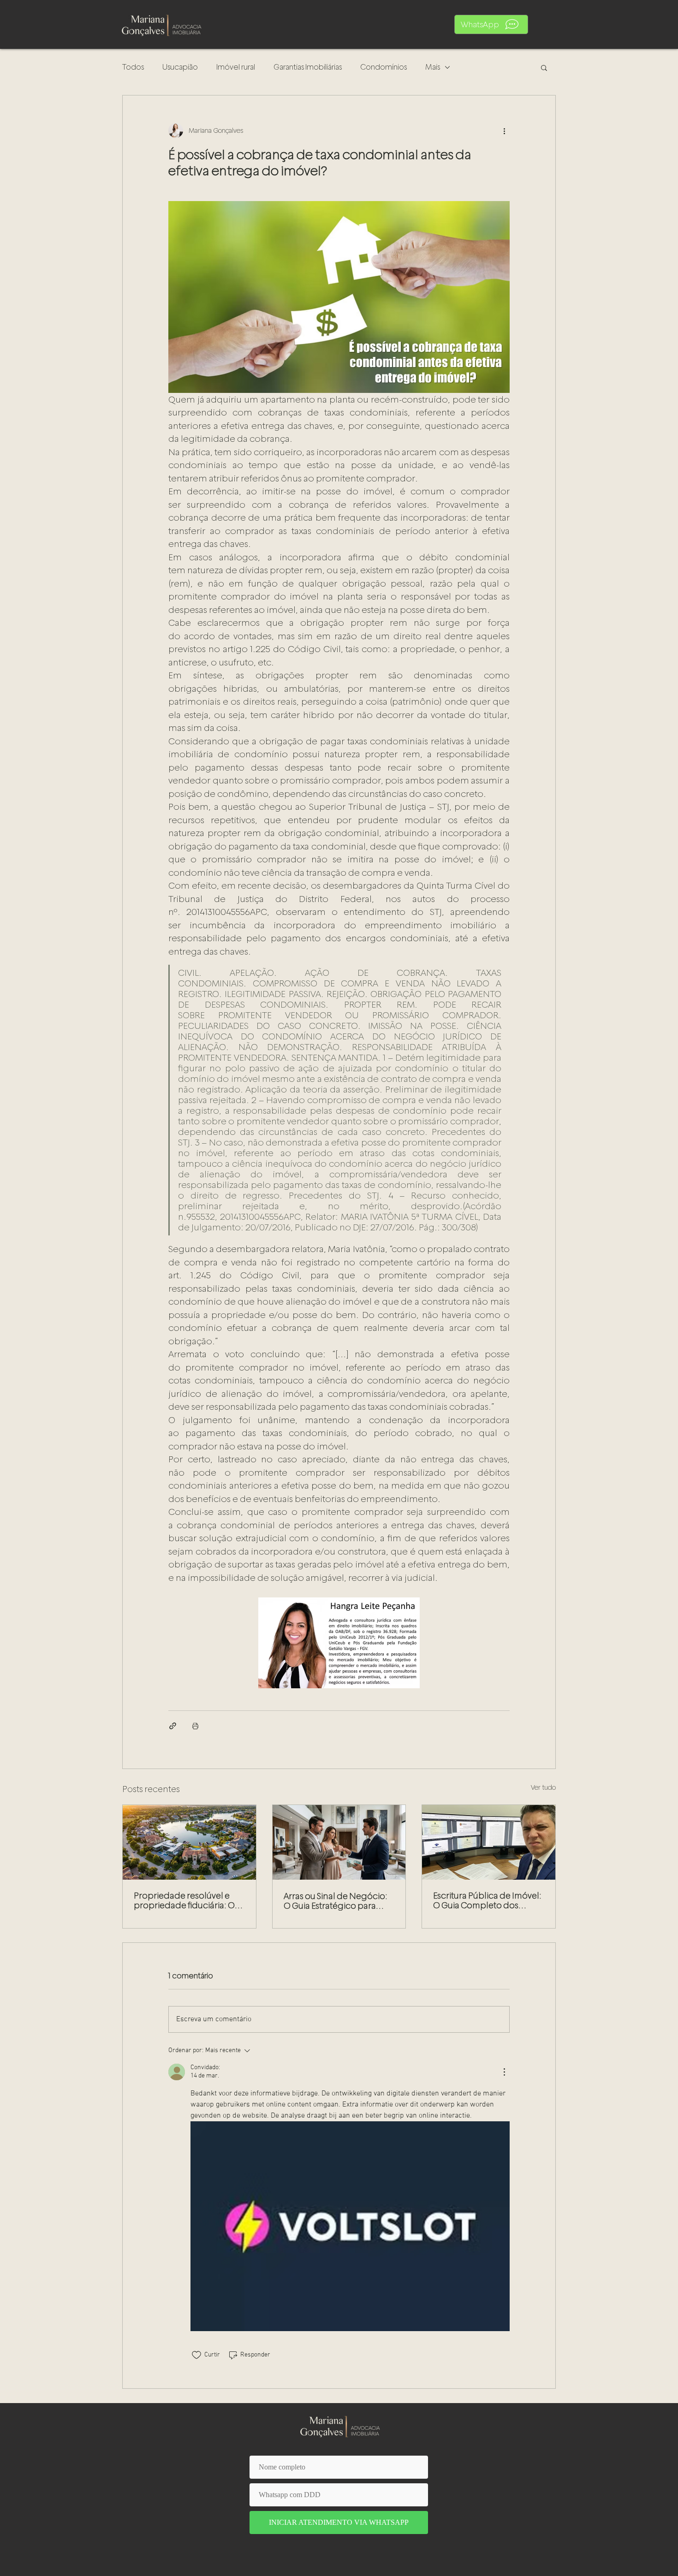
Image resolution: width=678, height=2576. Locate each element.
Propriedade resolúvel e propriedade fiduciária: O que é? (184, 1900)
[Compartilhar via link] (173, 1726)
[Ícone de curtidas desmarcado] (196, 2355)
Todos (133, 67)
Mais (433, 67)
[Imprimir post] (195, 1726)
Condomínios (384, 67)
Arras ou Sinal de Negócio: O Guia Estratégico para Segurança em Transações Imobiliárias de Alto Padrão (336, 1901)
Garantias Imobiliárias (308, 67)
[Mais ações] (504, 131)
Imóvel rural (236, 67)
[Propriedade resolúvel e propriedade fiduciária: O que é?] (189, 1842)
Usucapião (180, 67)
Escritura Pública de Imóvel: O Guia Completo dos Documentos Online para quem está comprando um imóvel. (487, 1900)
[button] (491, 24)
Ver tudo (543, 1787)
